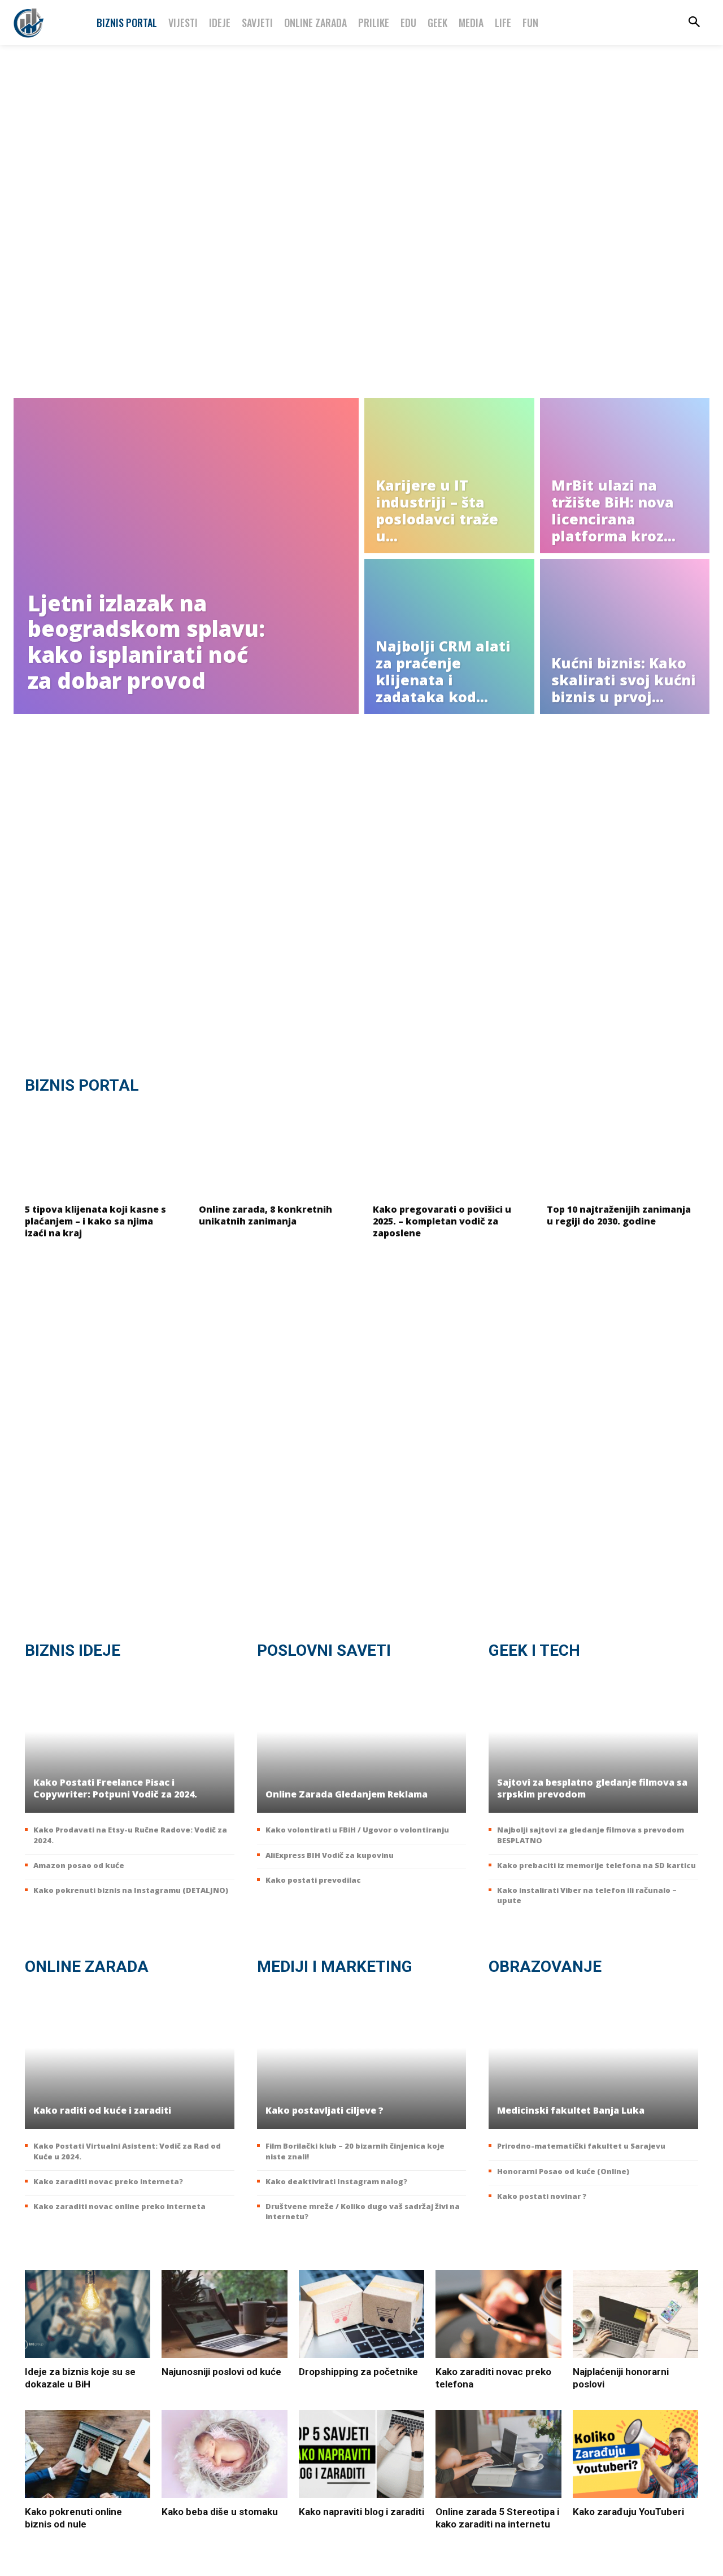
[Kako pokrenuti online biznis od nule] (88, 2454)
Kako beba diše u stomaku (220, 2512)
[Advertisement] (361, 226)
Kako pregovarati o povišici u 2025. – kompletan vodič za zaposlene (442, 1221)
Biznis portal (82, 1085)
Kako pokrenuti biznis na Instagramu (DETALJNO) (131, 1890)
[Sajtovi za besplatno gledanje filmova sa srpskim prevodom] (593, 1742)
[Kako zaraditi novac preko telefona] (498, 2314)
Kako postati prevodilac (313, 1880)
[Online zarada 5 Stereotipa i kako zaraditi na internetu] (498, 2454)
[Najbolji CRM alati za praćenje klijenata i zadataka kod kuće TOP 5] (449, 637)
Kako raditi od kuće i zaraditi (102, 2110)
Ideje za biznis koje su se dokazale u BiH (80, 2378)
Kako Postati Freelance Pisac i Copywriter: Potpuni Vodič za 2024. (115, 1788)
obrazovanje (545, 1967)
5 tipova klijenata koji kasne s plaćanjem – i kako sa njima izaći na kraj (95, 1221)
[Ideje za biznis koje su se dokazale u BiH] (88, 2314)
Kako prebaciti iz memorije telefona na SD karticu (596, 1865)
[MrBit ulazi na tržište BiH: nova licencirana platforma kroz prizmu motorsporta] (625, 476)
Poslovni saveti (324, 1650)
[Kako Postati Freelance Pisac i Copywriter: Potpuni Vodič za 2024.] (130, 1742)
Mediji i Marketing (335, 1967)
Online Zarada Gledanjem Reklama (347, 1794)
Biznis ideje (73, 1650)
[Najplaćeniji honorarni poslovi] (635, 2314)
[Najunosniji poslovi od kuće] (224, 2314)
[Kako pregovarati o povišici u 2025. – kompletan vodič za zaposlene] (448, 1151)
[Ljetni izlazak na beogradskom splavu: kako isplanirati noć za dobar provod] (186, 556)
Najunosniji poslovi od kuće (221, 2372)
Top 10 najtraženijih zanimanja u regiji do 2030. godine (619, 1215)
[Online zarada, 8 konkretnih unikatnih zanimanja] (275, 1151)
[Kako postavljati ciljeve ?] (362, 2058)
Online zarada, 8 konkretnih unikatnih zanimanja (265, 1215)
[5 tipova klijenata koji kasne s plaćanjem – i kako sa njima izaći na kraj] (101, 1151)
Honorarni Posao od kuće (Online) (563, 2171)
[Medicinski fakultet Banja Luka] (593, 2058)
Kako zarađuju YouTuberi (628, 2512)
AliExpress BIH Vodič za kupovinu (330, 1855)
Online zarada (87, 1967)
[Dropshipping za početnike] (361, 2314)
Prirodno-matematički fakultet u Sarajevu (581, 2146)
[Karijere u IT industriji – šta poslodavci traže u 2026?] (449, 476)
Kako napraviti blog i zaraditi (361, 2512)
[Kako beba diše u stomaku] (224, 2454)
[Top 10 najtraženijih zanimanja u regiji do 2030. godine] (622, 1151)
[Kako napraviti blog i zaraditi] (361, 2454)
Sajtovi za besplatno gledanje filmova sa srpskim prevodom (592, 1788)
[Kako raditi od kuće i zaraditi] (130, 2058)
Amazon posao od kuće (79, 1865)
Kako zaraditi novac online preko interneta (119, 2206)
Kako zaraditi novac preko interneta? (108, 2181)
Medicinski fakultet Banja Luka (571, 2110)
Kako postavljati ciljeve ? (325, 2110)
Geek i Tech (534, 1650)
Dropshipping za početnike (358, 2372)
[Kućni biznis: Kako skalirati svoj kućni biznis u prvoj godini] (625, 637)
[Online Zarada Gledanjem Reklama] (362, 1742)
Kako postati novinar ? (542, 2196)
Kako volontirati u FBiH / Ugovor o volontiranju (357, 1830)
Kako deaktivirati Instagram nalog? (336, 2181)
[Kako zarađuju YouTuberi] (635, 2454)
